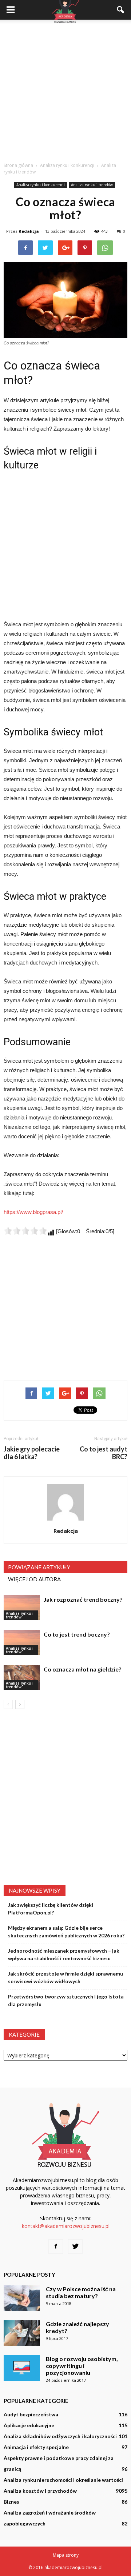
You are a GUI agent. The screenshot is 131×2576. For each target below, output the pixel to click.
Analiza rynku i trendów (92, 185)
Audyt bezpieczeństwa (31, 2414)
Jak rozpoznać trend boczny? (83, 1599)
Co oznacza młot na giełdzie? (83, 1669)
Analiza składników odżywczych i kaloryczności (60, 2436)
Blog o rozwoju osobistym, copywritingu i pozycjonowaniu (82, 2366)
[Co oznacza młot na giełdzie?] (22, 1678)
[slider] (25, 1231)
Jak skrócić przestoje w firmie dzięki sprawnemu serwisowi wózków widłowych (65, 1977)
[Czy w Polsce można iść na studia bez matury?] (22, 2298)
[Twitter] (75, 2246)
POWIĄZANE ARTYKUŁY (39, 1567)
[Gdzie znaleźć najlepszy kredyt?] (22, 2333)
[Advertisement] (65, 89)
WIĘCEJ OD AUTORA (34, 1579)
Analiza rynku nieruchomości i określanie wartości (63, 2480)
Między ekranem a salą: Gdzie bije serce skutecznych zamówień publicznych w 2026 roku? (66, 1932)
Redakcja (29, 231)
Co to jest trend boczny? (77, 1634)
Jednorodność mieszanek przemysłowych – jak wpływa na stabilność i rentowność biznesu (64, 1954)
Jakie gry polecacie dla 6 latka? (32, 1453)
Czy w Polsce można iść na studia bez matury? (81, 2292)
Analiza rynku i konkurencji (41, 185)
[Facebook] (56, 2246)
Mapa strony (66, 2555)
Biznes (11, 2502)
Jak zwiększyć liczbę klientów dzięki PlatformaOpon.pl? (51, 1909)
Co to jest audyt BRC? (104, 1453)
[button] (121, 10)
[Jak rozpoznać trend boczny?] (22, 1608)
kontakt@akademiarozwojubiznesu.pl (66, 2226)
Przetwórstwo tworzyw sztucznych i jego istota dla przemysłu (66, 2000)
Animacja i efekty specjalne (36, 2447)
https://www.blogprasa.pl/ (33, 1212)
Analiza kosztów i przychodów (40, 2491)
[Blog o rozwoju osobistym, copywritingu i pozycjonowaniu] (22, 2368)
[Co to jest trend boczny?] (22, 1643)
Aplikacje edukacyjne (29, 2425)
